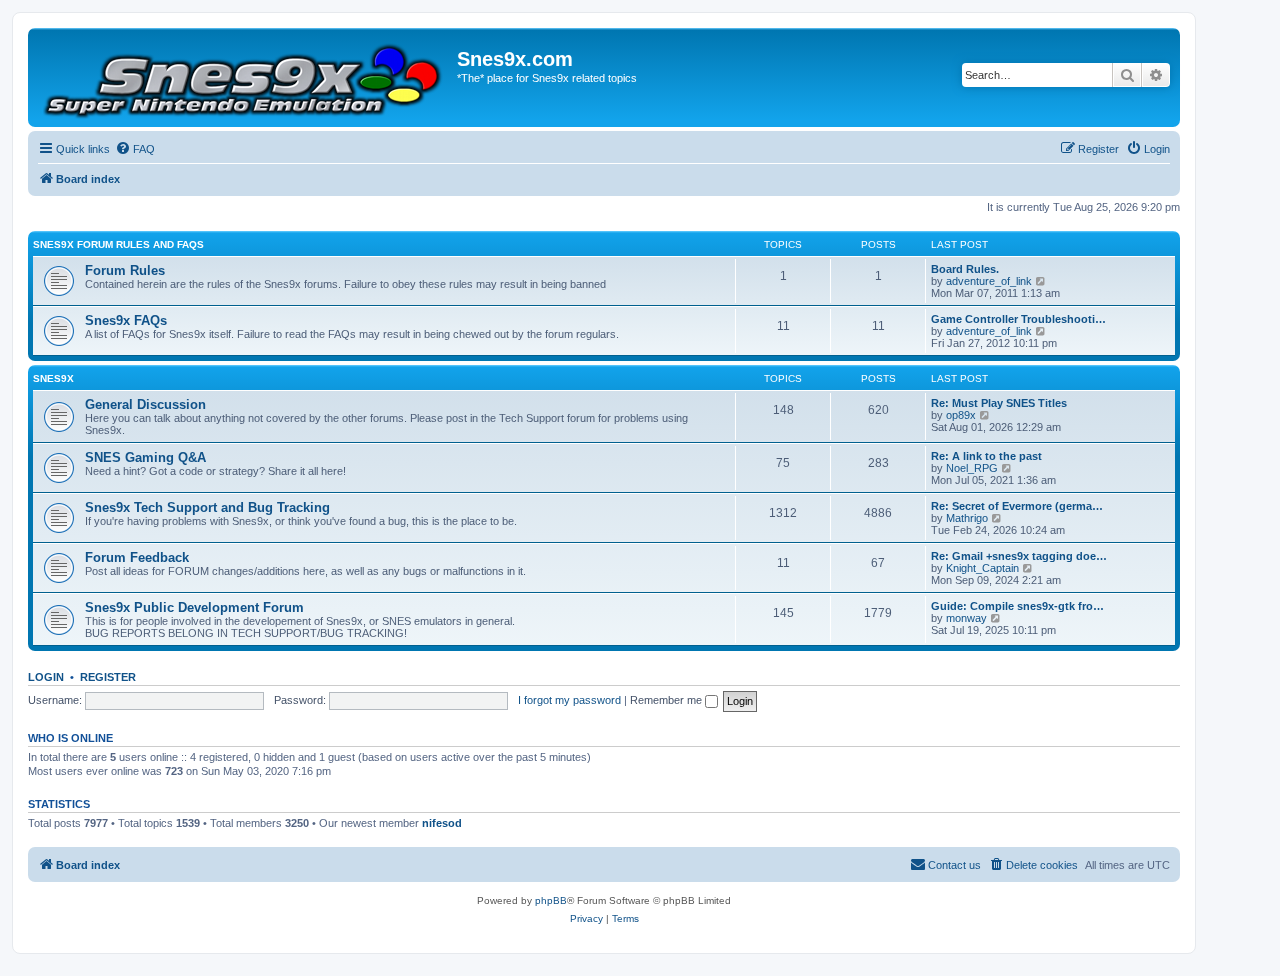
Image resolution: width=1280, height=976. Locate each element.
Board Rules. (965, 269)
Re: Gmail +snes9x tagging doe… (1019, 556)
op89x (961, 415)
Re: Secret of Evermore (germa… (1017, 506)
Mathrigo (967, 518)
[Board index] (245, 77)
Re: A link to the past (986, 456)
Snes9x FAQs (126, 320)
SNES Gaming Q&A (145, 457)
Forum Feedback (137, 557)
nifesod (442, 823)
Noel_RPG (972, 468)
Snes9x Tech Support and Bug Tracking (207, 507)
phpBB (551, 900)
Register (108, 677)
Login (46, 677)
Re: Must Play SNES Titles (999, 403)
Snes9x (53, 378)
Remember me (667, 700)
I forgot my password (569, 700)
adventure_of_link (989, 281)
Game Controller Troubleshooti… (1018, 319)
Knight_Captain (982, 568)
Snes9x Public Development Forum (194, 607)
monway (966, 618)
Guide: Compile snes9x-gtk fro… (1017, 606)
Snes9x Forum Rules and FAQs (118, 244)
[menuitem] (135, 149)
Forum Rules (125, 270)
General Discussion (145, 404)
